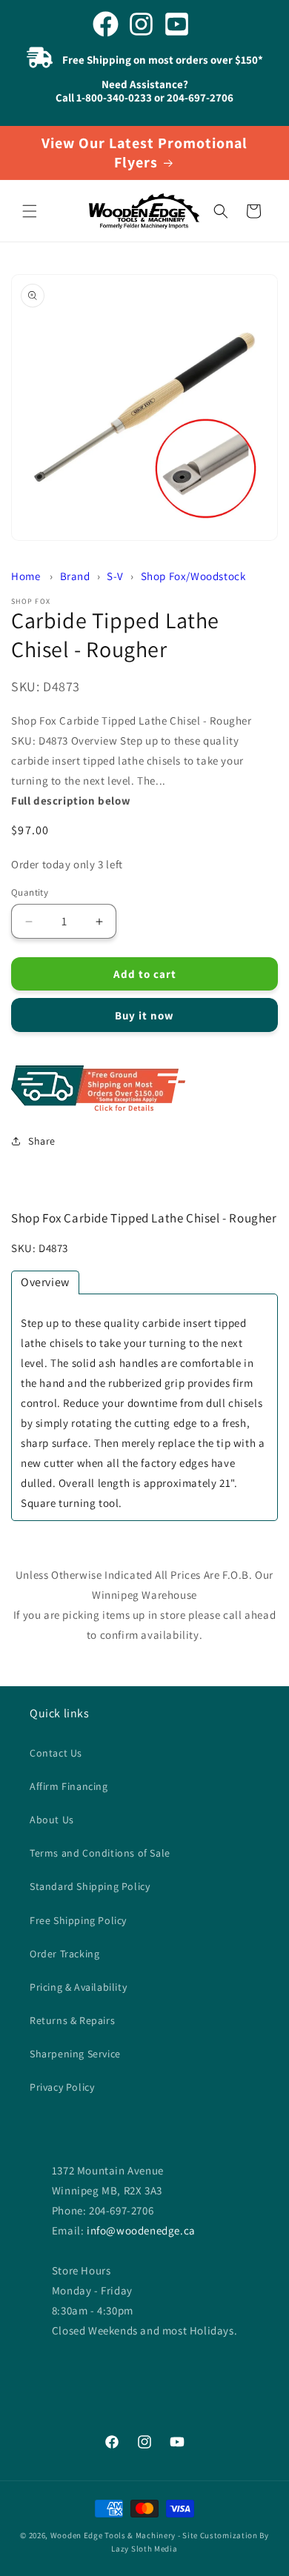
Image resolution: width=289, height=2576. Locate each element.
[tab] (45, 1282)
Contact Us (56, 1753)
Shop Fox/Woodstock (193, 576)
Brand (75, 576)
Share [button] (42, 1141)
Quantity (30, 892)
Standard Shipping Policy (90, 1886)
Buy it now (144, 1015)
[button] (30, 211)
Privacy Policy (62, 2087)
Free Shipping (144, 1089)
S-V (115, 576)
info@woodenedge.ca (141, 2230)
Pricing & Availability (78, 1987)
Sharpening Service (75, 2054)
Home (26, 576)
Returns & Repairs (72, 2020)
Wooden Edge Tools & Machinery (113, 2535)
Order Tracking (64, 1954)
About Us (52, 1820)
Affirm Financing (69, 1786)
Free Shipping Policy (78, 1920)
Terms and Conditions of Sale (100, 1853)
